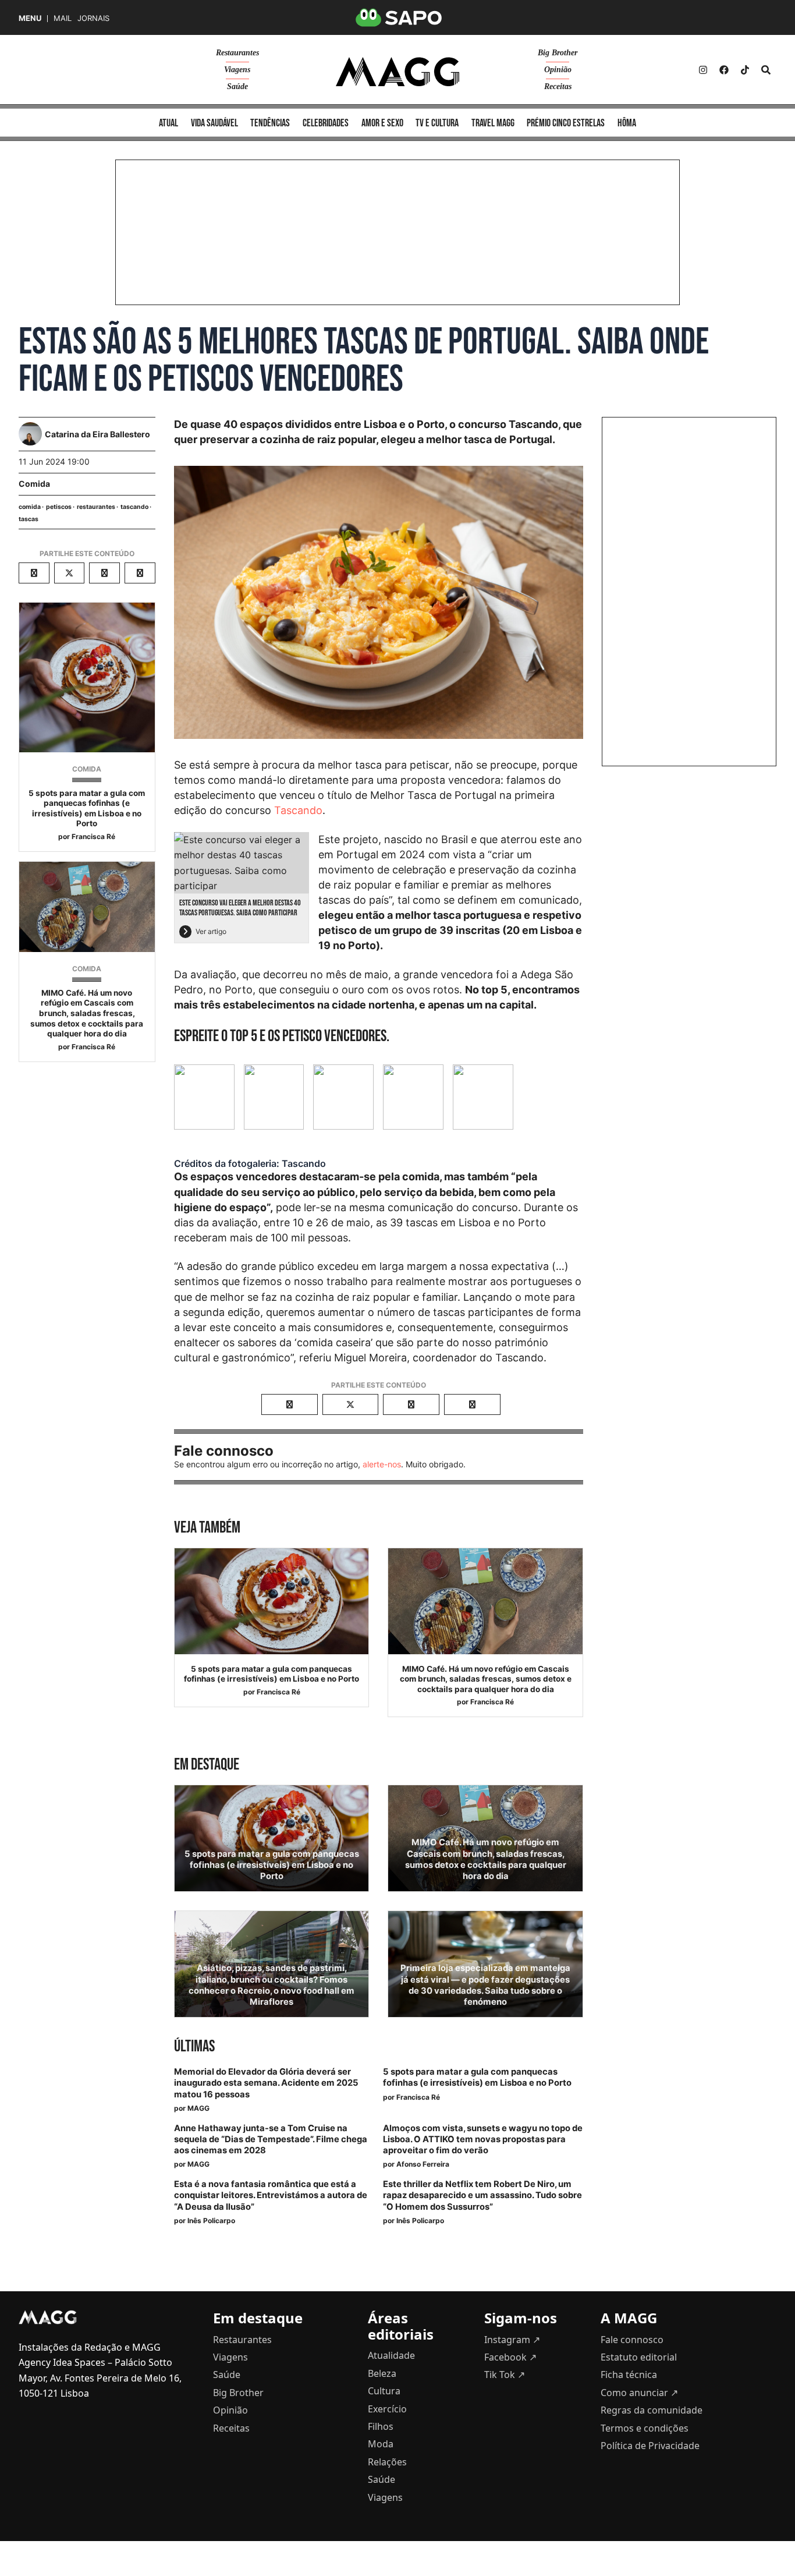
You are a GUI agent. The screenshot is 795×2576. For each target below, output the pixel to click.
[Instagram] (703, 70)
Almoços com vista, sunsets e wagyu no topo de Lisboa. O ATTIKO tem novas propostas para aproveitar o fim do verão (483, 2139)
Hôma (627, 123)
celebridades (326, 123)
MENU (30, 18)
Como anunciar (639, 2393)
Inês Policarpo (211, 2221)
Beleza (382, 2373)
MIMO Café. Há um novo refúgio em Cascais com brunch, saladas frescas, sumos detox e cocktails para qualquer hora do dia (87, 1013)
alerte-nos (382, 1464)
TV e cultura (437, 123)
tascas (29, 519)
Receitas (558, 86)
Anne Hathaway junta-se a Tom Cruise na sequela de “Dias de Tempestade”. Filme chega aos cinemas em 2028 (271, 2139)
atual (168, 123)
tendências (270, 123)
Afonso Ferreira (423, 2164)
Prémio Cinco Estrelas (566, 123)
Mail (63, 18)
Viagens (237, 70)
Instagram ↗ (512, 2340)
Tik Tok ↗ (505, 2375)
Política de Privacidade (650, 2446)
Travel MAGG (493, 123)
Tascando (298, 810)
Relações (387, 2462)
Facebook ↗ (510, 2357)
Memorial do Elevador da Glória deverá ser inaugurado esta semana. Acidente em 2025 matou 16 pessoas (266, 2083)
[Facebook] (724, 70)
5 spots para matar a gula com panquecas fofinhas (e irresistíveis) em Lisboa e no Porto (87, 808)
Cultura (384, 2391)
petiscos (59, 507)
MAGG (198, 2108)
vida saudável (214, 123)
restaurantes (96, 507)
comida (30, 507)
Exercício (387, 2409)
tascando (134, 507)
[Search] (766, 70)
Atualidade (391, 2355)
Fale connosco (632, 2340)
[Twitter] (745, 70)
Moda (381, 2444)
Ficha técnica (629, 2375)
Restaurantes (237, 53)
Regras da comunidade (652, 2410)
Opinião (558, 70)
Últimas (194, 2046)
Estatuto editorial (639, 2357)
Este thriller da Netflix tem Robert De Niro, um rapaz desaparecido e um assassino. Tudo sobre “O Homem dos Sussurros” (482, 2195)
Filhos (381, 2426)
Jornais (93, 18)
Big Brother (558, 53)
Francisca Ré (93, 836)
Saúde (237, 86)
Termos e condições (645, 2428)
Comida (34, 484)
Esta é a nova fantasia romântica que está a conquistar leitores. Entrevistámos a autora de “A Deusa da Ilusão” (271, 2195)
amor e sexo (382, 123)
